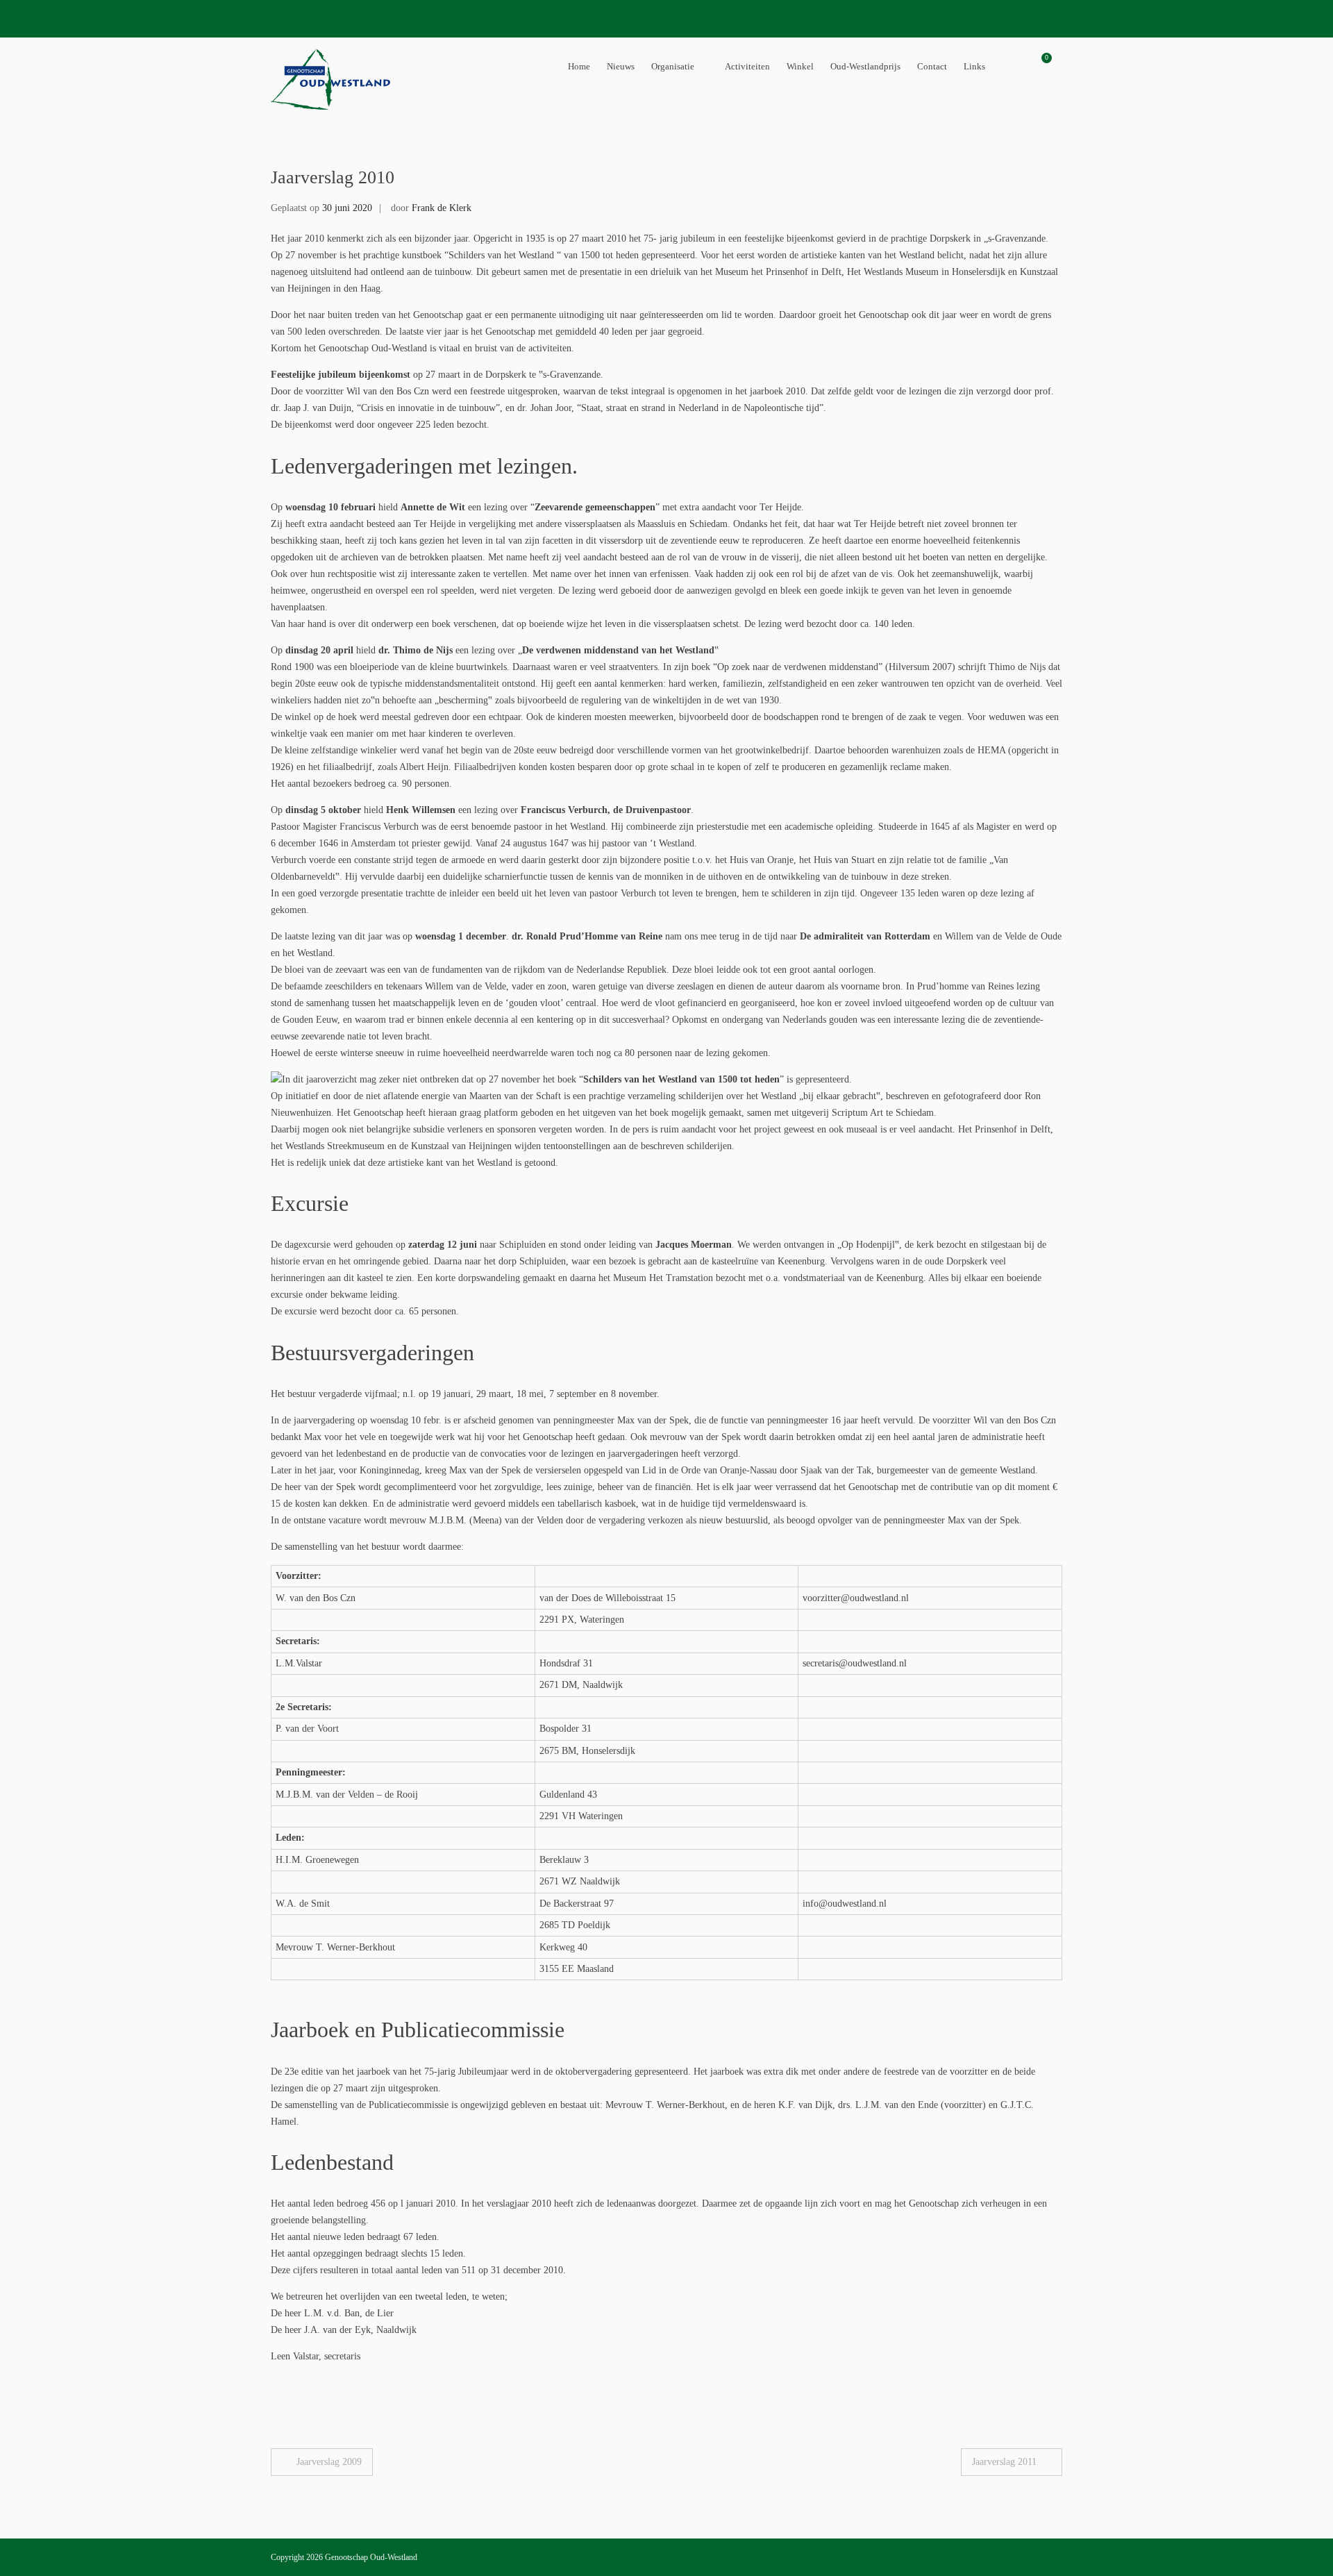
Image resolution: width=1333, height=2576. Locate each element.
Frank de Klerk (442, 208)
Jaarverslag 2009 (329, 2462)
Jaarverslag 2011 (1004, 2462)
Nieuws (621, 66)
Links (974, 66)
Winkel (800, 66)
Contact (932, 66)
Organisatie (673, 66)
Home (579, 66)
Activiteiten (747, 66)
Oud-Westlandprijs (865, 66)
